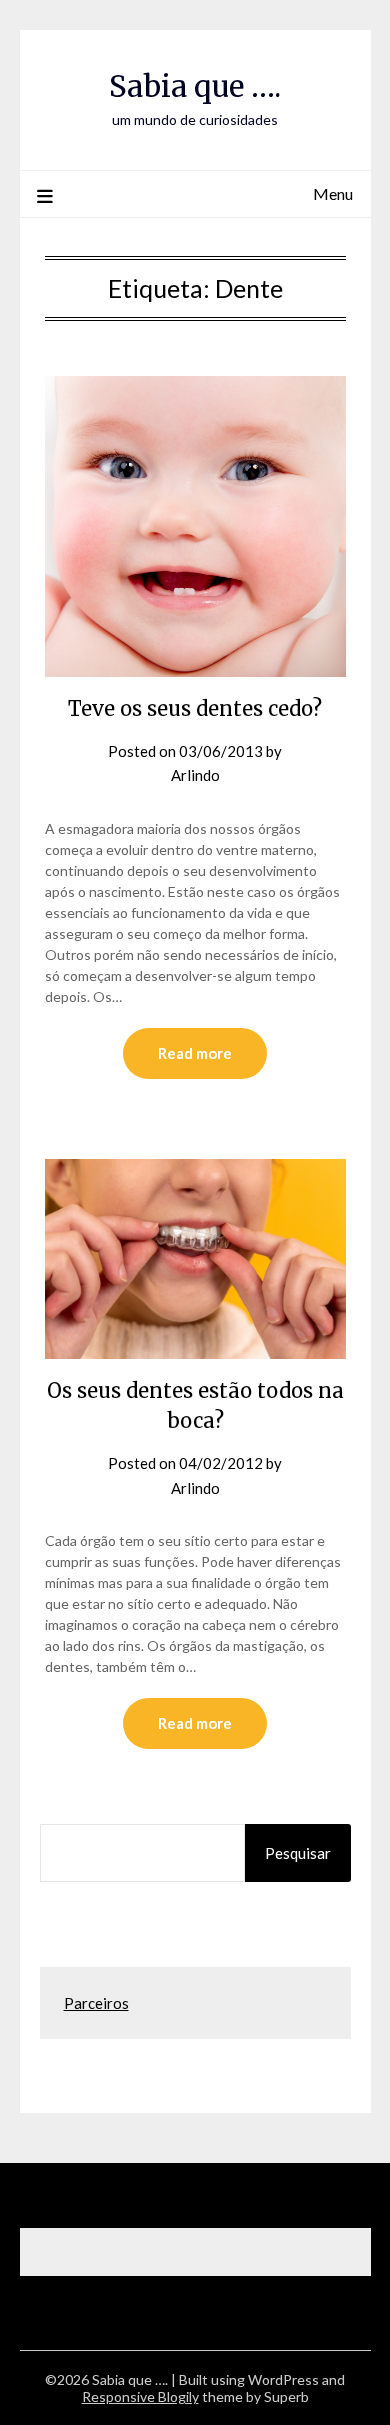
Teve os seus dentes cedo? (195, 708)
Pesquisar (298, 1853)
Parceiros (96, 2003)
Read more (195, 1053)
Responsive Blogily (140, 2396)
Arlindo (195, 775)
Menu (333, 193)
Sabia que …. (195, 86)
